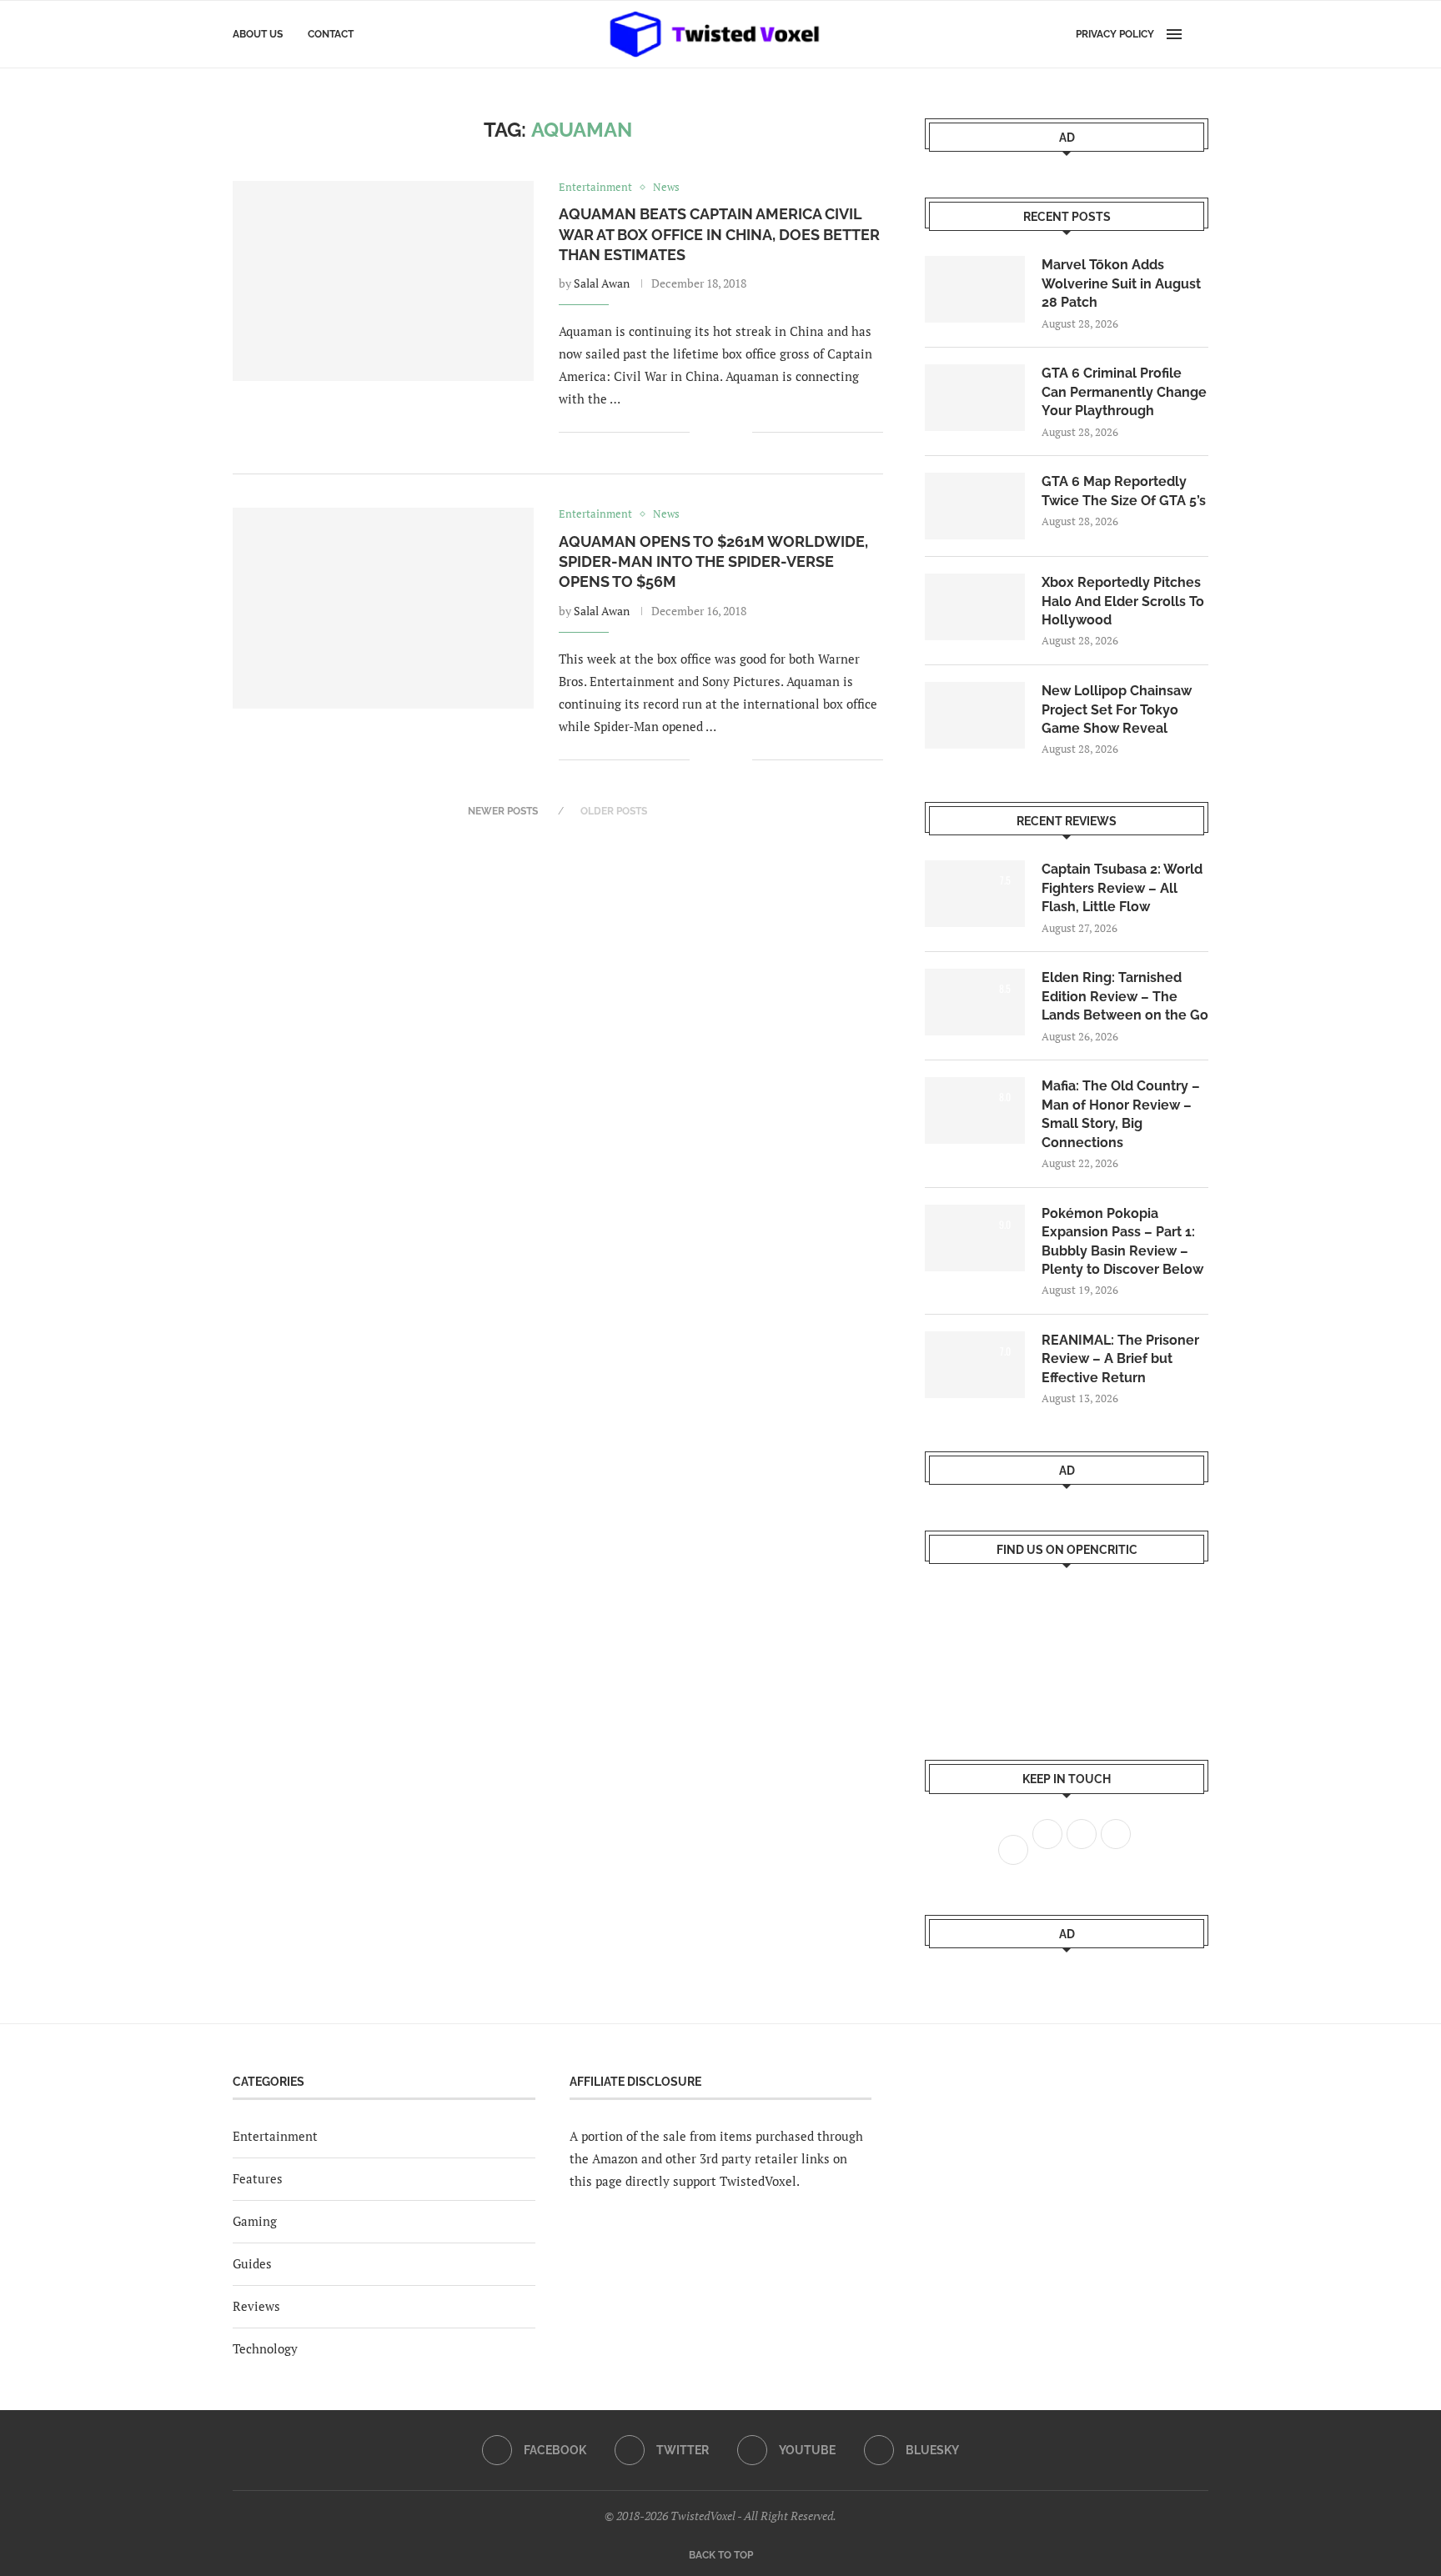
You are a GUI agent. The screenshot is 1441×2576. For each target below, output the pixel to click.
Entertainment (275, 2136)
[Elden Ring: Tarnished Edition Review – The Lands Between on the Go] (975, 1002)
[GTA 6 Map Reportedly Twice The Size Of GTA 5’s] (975, 506)
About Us (258, 34)
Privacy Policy (1115, 34)
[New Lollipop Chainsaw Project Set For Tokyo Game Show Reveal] (975, 715)
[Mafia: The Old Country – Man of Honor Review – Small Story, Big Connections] (975, 1110)
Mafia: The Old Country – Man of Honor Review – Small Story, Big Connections (1121, 1114)
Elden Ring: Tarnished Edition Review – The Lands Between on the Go (1125, 996)
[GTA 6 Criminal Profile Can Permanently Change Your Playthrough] (975, 398)
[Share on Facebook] (714, 432)
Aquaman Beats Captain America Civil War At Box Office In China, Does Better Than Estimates (719, 234)
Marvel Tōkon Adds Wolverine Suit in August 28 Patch (1121, 283)
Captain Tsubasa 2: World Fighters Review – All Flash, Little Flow (1122, 888)
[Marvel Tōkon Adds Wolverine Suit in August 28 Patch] (975, 289)
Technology (265, 2348)
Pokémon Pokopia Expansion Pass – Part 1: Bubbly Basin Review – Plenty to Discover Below (1122, 1241)
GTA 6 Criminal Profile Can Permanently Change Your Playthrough (1124, 392)
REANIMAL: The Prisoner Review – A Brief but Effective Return (1120, 1359)
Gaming (255, 2221)
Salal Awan (602, 283)
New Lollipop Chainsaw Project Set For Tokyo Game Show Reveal (1117, 709)
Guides (252, 2263)
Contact (331, 34)
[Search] (1200, 34)
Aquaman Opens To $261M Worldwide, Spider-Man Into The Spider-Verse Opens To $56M (713, 562)
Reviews (256, 2306)
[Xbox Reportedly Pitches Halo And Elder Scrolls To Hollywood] (975, 607)
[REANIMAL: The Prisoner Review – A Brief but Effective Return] (975, 1365)
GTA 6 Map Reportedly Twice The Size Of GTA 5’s (1124, 491)
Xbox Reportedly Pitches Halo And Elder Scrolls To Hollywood (1123, 601)
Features (258, 2178)
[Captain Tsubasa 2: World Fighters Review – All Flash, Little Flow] (975, 894)
